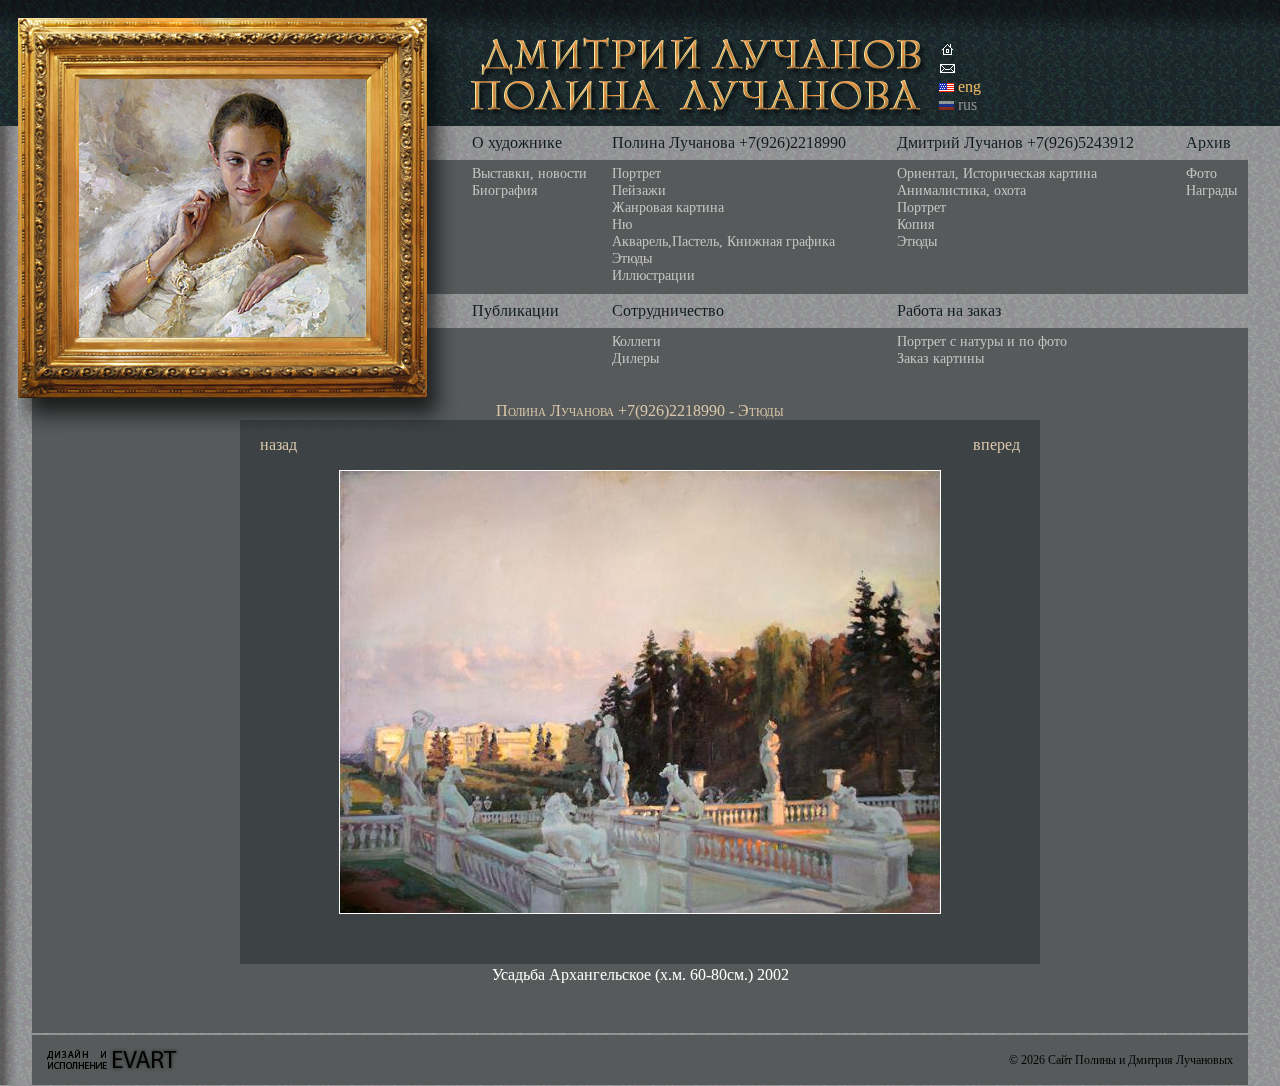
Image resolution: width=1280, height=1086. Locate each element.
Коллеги (636, 341)
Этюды (632, 258)
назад (278, 444)
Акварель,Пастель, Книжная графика (723, 241)
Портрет (636, 173)
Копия (915, 224)
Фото (1201, 173)
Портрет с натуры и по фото (982, 341)
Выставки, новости (529, 173)
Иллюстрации (653, 275)
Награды (1211, 190)
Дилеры (635, 358)
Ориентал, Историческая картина (997, 173)
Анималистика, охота (961, 190)
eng (969, 86)
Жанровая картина (668, 207)
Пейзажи (639, 190)
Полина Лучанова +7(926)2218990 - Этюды (640, 410)
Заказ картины (940, 358)
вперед (996, 444)
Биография (504, 190)
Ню (622, 224)
